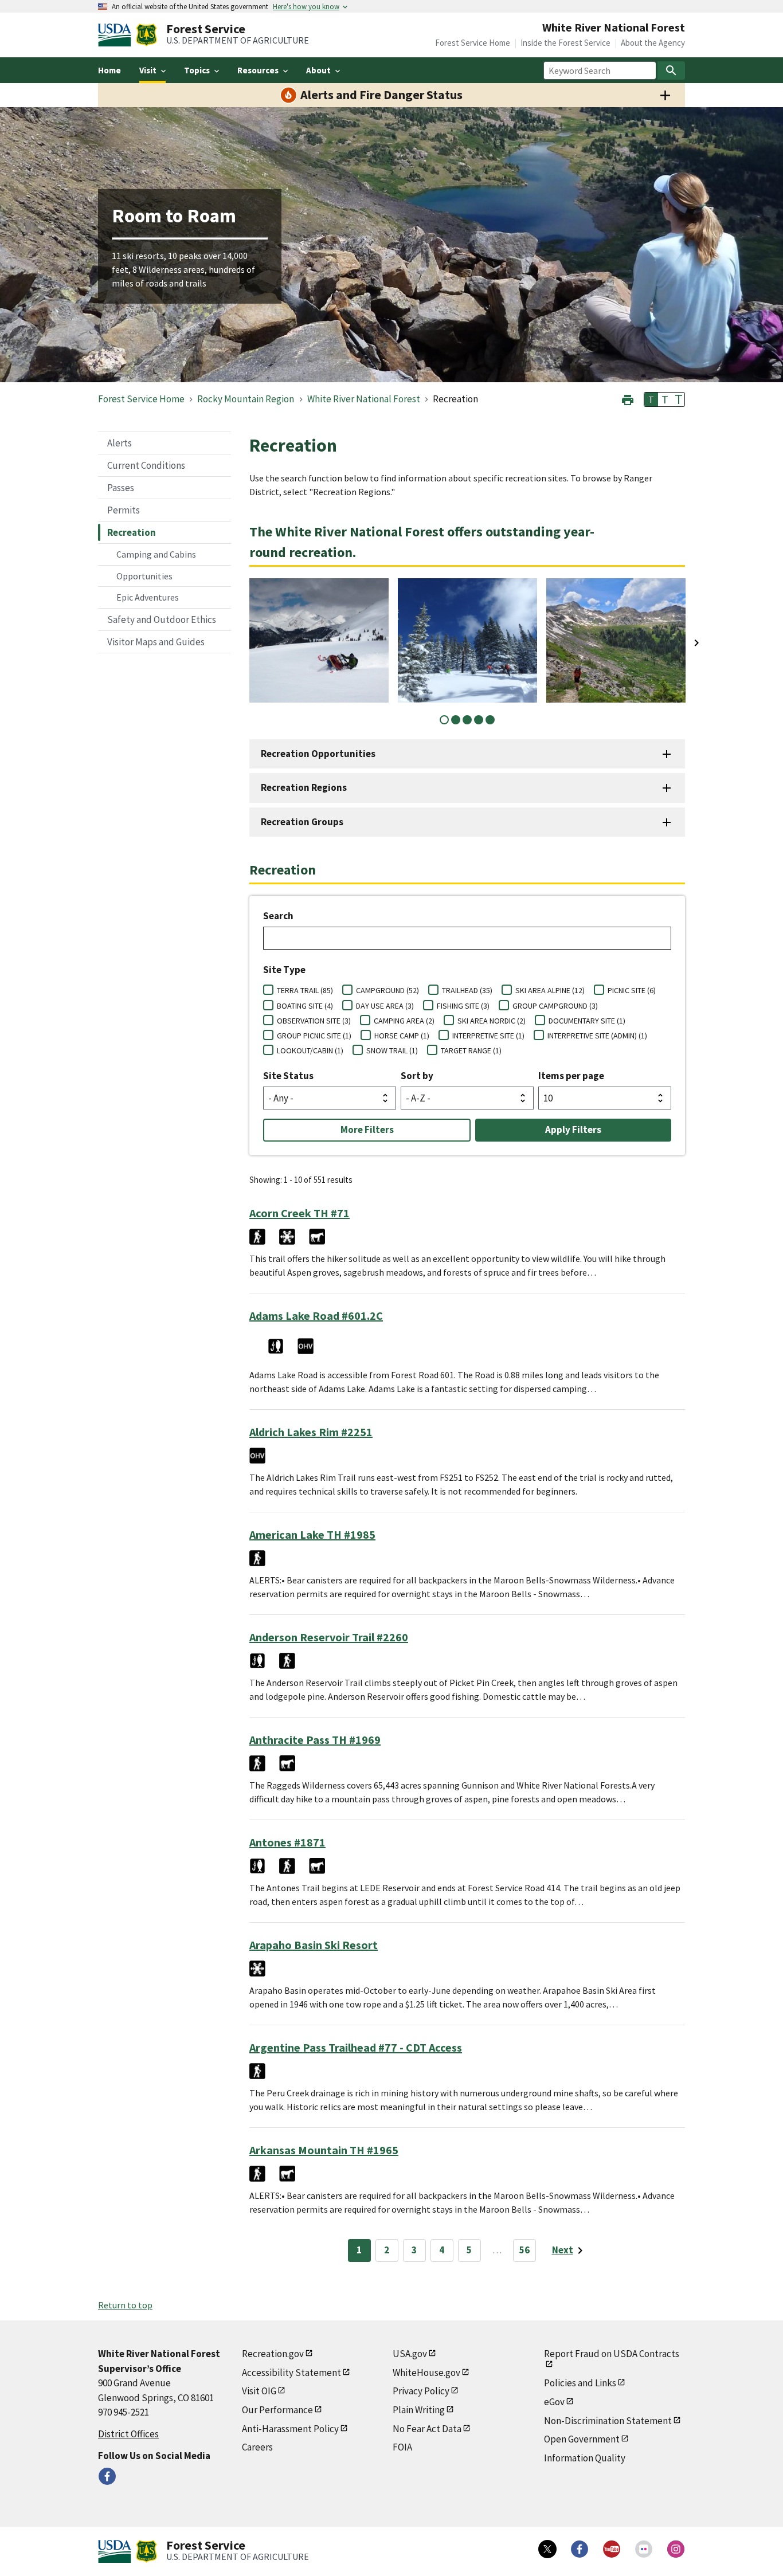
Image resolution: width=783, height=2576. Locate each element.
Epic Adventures (148, 597)
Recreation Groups (302, 822)
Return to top (125, 2305)
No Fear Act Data (427, 2429)
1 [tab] (444, 720)
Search (278, 916)
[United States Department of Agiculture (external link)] (117, 35)
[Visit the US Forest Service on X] (547, 2549)
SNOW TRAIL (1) (392, 1050)
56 (524, 2250)
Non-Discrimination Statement (608, 2421)
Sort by (417, 1076)
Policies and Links (580, 2383)
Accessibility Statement (291, 2373)
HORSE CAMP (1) (402, 1036)
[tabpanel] (319, 640)
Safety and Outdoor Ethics (162, 620)
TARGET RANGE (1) (471, 1050)
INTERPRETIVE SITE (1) (488, 1036)
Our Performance (277, 2410)
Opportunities (144, 576)
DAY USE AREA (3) (385, 1006)
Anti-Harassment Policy (290, 2429)
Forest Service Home (473, 43)
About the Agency (653, 43)
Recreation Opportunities (318, 754)
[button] (628, 399)
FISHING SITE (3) (463, 1006)
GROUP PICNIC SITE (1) (314, 1036)
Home (109, 70)
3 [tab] (467, 720)
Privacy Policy (421, 2391)
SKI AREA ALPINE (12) (550, 990)
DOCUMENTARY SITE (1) (587, 1021)
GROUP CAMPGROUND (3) (555, 1006)
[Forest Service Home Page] (146, 35)
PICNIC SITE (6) (632, 990)
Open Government (582, 2439)
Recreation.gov (273, 2354)
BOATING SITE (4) (305, 1006)
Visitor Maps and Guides (156, 642)
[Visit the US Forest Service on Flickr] (644, 2549)
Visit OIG (259, 2391)
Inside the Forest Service (565, 43)
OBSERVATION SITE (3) (314, 1021)
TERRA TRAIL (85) (305, 990)
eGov (554, 2402)
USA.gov (410, 2354)
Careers (257, 2447)
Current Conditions (146, 465)
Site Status (288, 1076)
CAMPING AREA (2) (404, 1021)
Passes (121, 488)
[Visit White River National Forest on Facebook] (107, 2476)
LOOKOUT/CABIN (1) (310, 1050)
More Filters (367, 1130)
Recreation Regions (304, 787)
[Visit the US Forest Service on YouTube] (612, 2549)
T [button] (651, 399)
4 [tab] (479, 720)
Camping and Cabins (156, 554)
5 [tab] (490, 720)
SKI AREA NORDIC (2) (492, 1021)
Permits (124, 510)
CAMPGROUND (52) (387, 990)
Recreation (132, 532)
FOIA (402, 2447)
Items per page (571, 1076)
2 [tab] (456, 720)
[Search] (671, 70)
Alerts (120, 443)
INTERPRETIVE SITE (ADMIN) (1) (597, 1036)
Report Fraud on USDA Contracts (612, 2354)
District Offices (128, 2434)
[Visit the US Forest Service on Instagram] (676, 2549)
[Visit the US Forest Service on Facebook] (580, 2549)
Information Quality (585, 2458)
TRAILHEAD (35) (467, 990)
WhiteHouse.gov (426, 2373)
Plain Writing (419, 2410)
